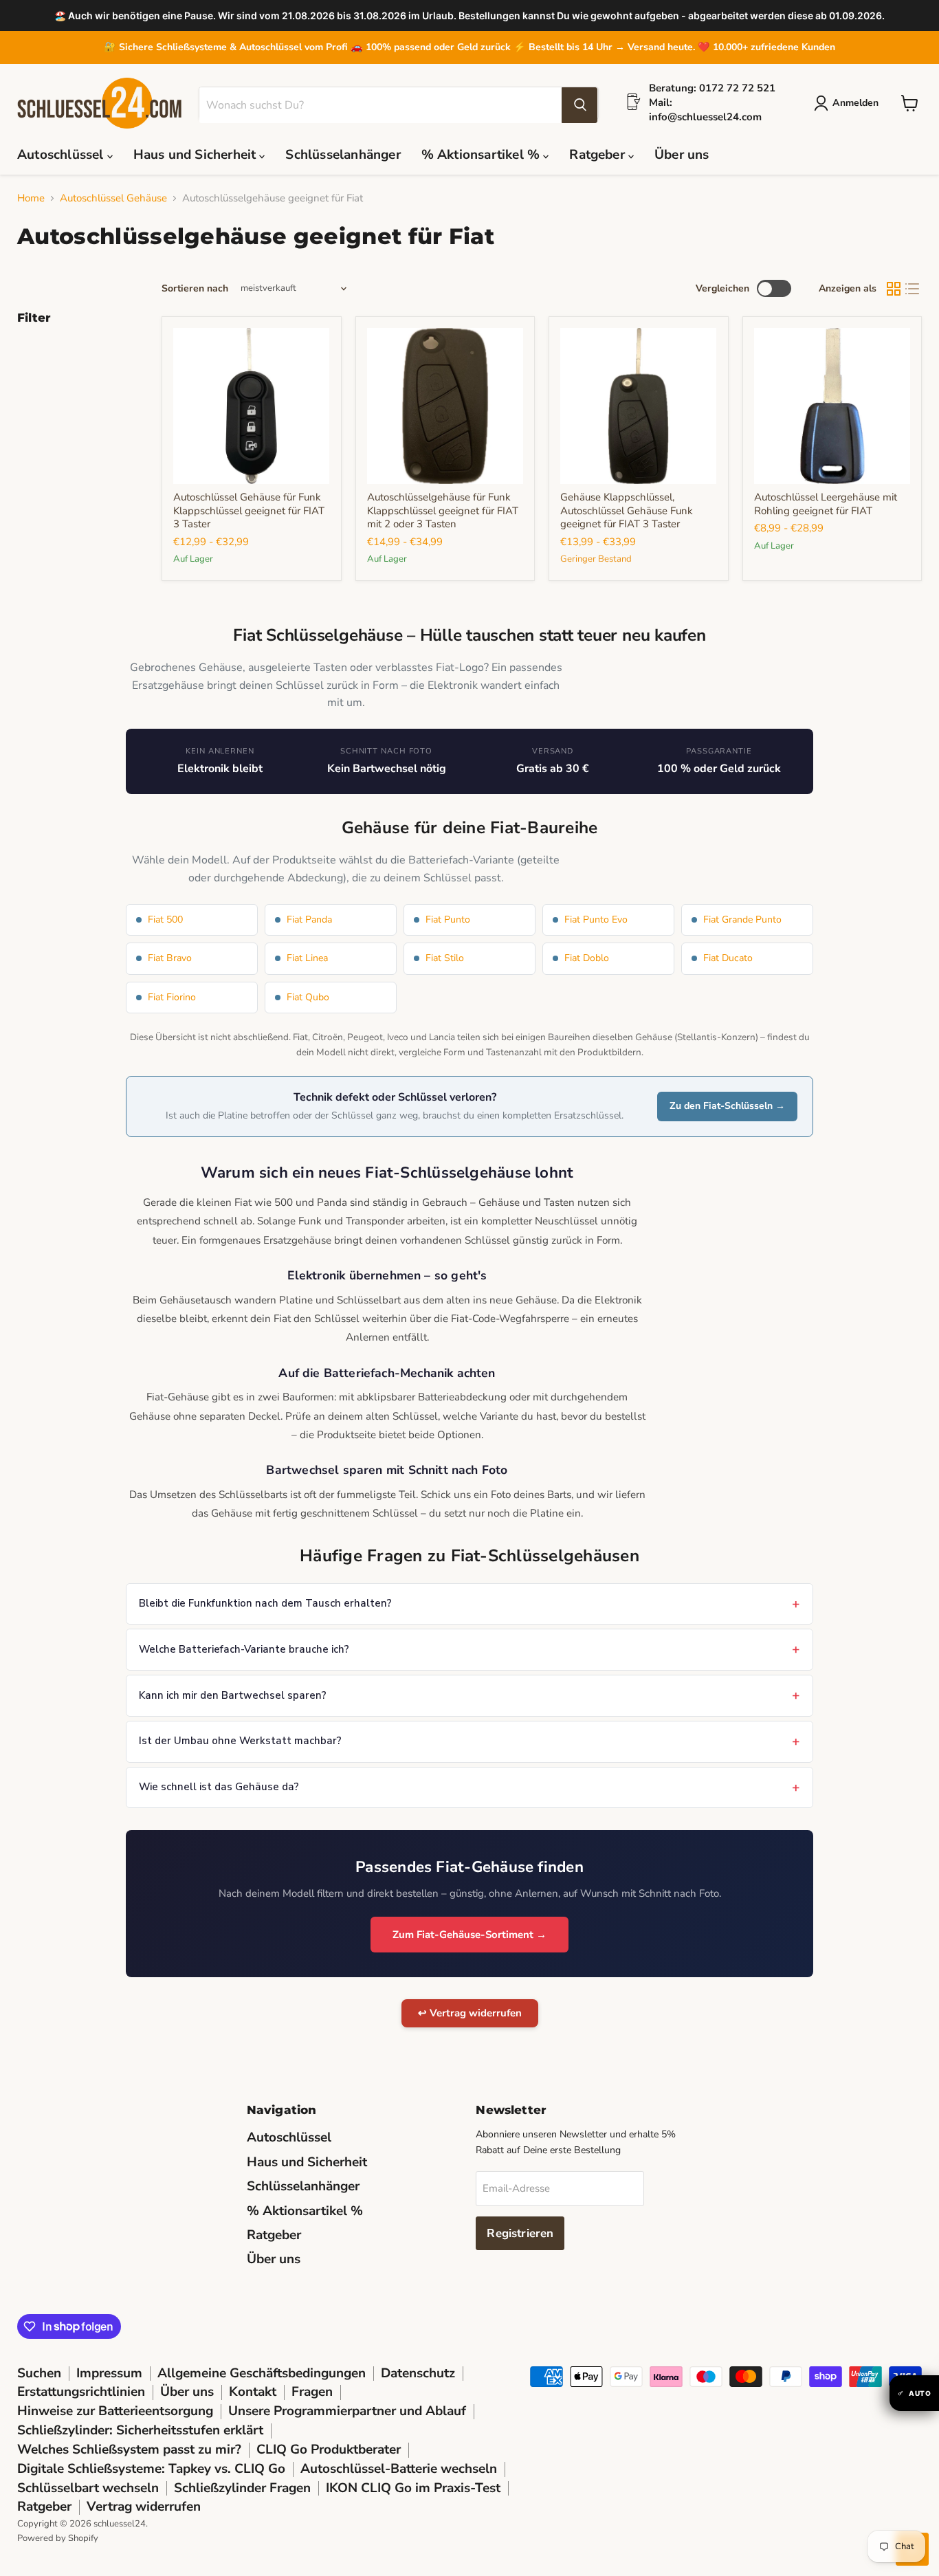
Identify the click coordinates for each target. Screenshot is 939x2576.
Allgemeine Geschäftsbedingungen (262, 2373)
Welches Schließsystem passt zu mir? (129, 2450)
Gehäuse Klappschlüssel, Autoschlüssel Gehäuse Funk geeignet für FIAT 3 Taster (627, 510)
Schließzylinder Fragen (242, 2488)
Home (31, 198)
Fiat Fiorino (172, 997)
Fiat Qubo (308, 997)
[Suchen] (579, 105)
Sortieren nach (195, 289)
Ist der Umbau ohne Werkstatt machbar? (240, 1741)
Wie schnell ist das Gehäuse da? (219, 1787)
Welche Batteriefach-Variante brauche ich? (244, 1649)
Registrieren (520, 2233)
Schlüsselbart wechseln (88, 2488)
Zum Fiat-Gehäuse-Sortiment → (469, 1935)
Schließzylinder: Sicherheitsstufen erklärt (140, 2430)
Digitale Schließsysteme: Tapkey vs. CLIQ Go (151, 2469)
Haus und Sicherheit (197, 155)
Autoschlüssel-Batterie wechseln (399, 2469)
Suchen (39, 2373)
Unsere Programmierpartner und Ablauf (347, 2411)
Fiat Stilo (445, 958)
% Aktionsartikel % (483, 155)
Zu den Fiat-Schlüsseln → (727, 1106)
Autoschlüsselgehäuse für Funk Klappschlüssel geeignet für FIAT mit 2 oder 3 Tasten (443, 510)
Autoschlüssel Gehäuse (113, 198)
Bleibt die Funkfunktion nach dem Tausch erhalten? (265, 1603)
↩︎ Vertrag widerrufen (470, 2013)
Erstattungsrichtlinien (81, 2392)
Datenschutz (418, 2373)
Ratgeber (599, 155)
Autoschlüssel (62, 155)
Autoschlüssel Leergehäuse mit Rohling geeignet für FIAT (826, 504)
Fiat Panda (309, 920)
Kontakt (253, 2392)
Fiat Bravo (170, 958)
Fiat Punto (448, 920)
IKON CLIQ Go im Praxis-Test (413, 2488)
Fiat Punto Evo (596, 920)
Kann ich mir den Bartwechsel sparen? (233, 1695)
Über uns (682, 155)
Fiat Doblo (587, 958)
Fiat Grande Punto (742, 920)
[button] (849, 103)
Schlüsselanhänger (343, 155)
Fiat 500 (165, 920)
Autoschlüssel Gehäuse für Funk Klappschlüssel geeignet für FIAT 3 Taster (249, 510)
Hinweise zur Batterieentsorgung (115, 2411)
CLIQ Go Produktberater (329, 2450)
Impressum (109, 2373)
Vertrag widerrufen (144, 2507)
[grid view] (894, 289)
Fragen (312, 2392)
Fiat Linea (307, 958)
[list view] (913, 289)
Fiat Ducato (728, 958)
